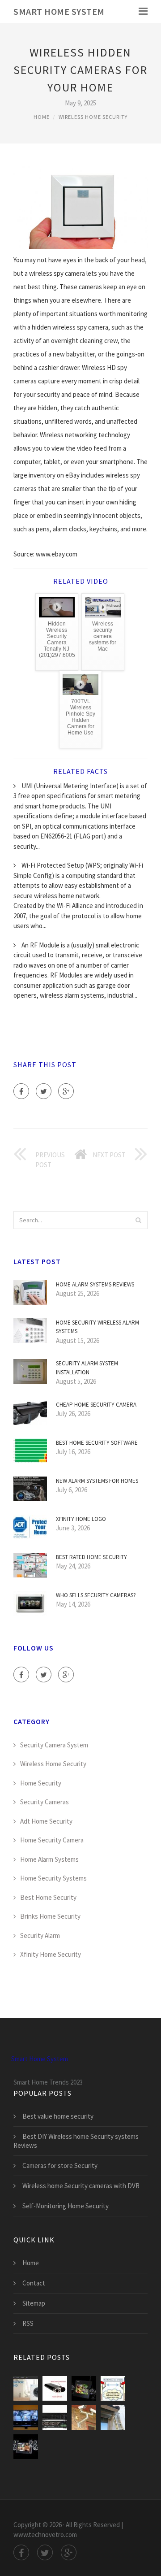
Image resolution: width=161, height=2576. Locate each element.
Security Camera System (54, 1745)
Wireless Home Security (93, 117)
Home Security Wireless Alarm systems (97, 1327)
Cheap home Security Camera (96, 1405)
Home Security (41, 1783)
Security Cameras (44, 1802)
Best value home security (58, 2116)
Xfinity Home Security (51, 1954)
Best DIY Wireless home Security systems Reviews (76, 2141)
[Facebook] (21, 1091)
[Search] (138, 1220)
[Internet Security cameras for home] (26, 2388)
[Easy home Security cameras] (113, 2417)
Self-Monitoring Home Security (66, 2206)
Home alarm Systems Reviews (95, 1284)
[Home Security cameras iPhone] (84, 2417)
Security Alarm (40, 1935)
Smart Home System (59, 11)
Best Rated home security (91, 1557)
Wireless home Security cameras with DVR (81, 2186)
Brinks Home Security (50, 1916)
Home (42, 117)
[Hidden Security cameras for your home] (55, 2388)
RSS (28, 2323)
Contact (34, 2283)
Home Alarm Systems (49, 1859)
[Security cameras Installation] (26, 2417)
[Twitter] (44, 1091)
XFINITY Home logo (81, 1519)
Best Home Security (48, 1897)
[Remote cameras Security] (55, 2417)
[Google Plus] (66, 1091)
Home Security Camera (52, 1840)
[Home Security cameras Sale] (26, 2447)
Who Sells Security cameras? (96, 1595)
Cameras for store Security (60, 2165)
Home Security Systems (53, 1878)
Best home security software (97, 1443)
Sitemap (34, 2303)
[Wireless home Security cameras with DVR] (113, 2388)
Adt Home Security (46, 1821)
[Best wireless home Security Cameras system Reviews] (84, 2388)
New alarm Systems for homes (97, 1481)
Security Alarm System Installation (87, 1368)
